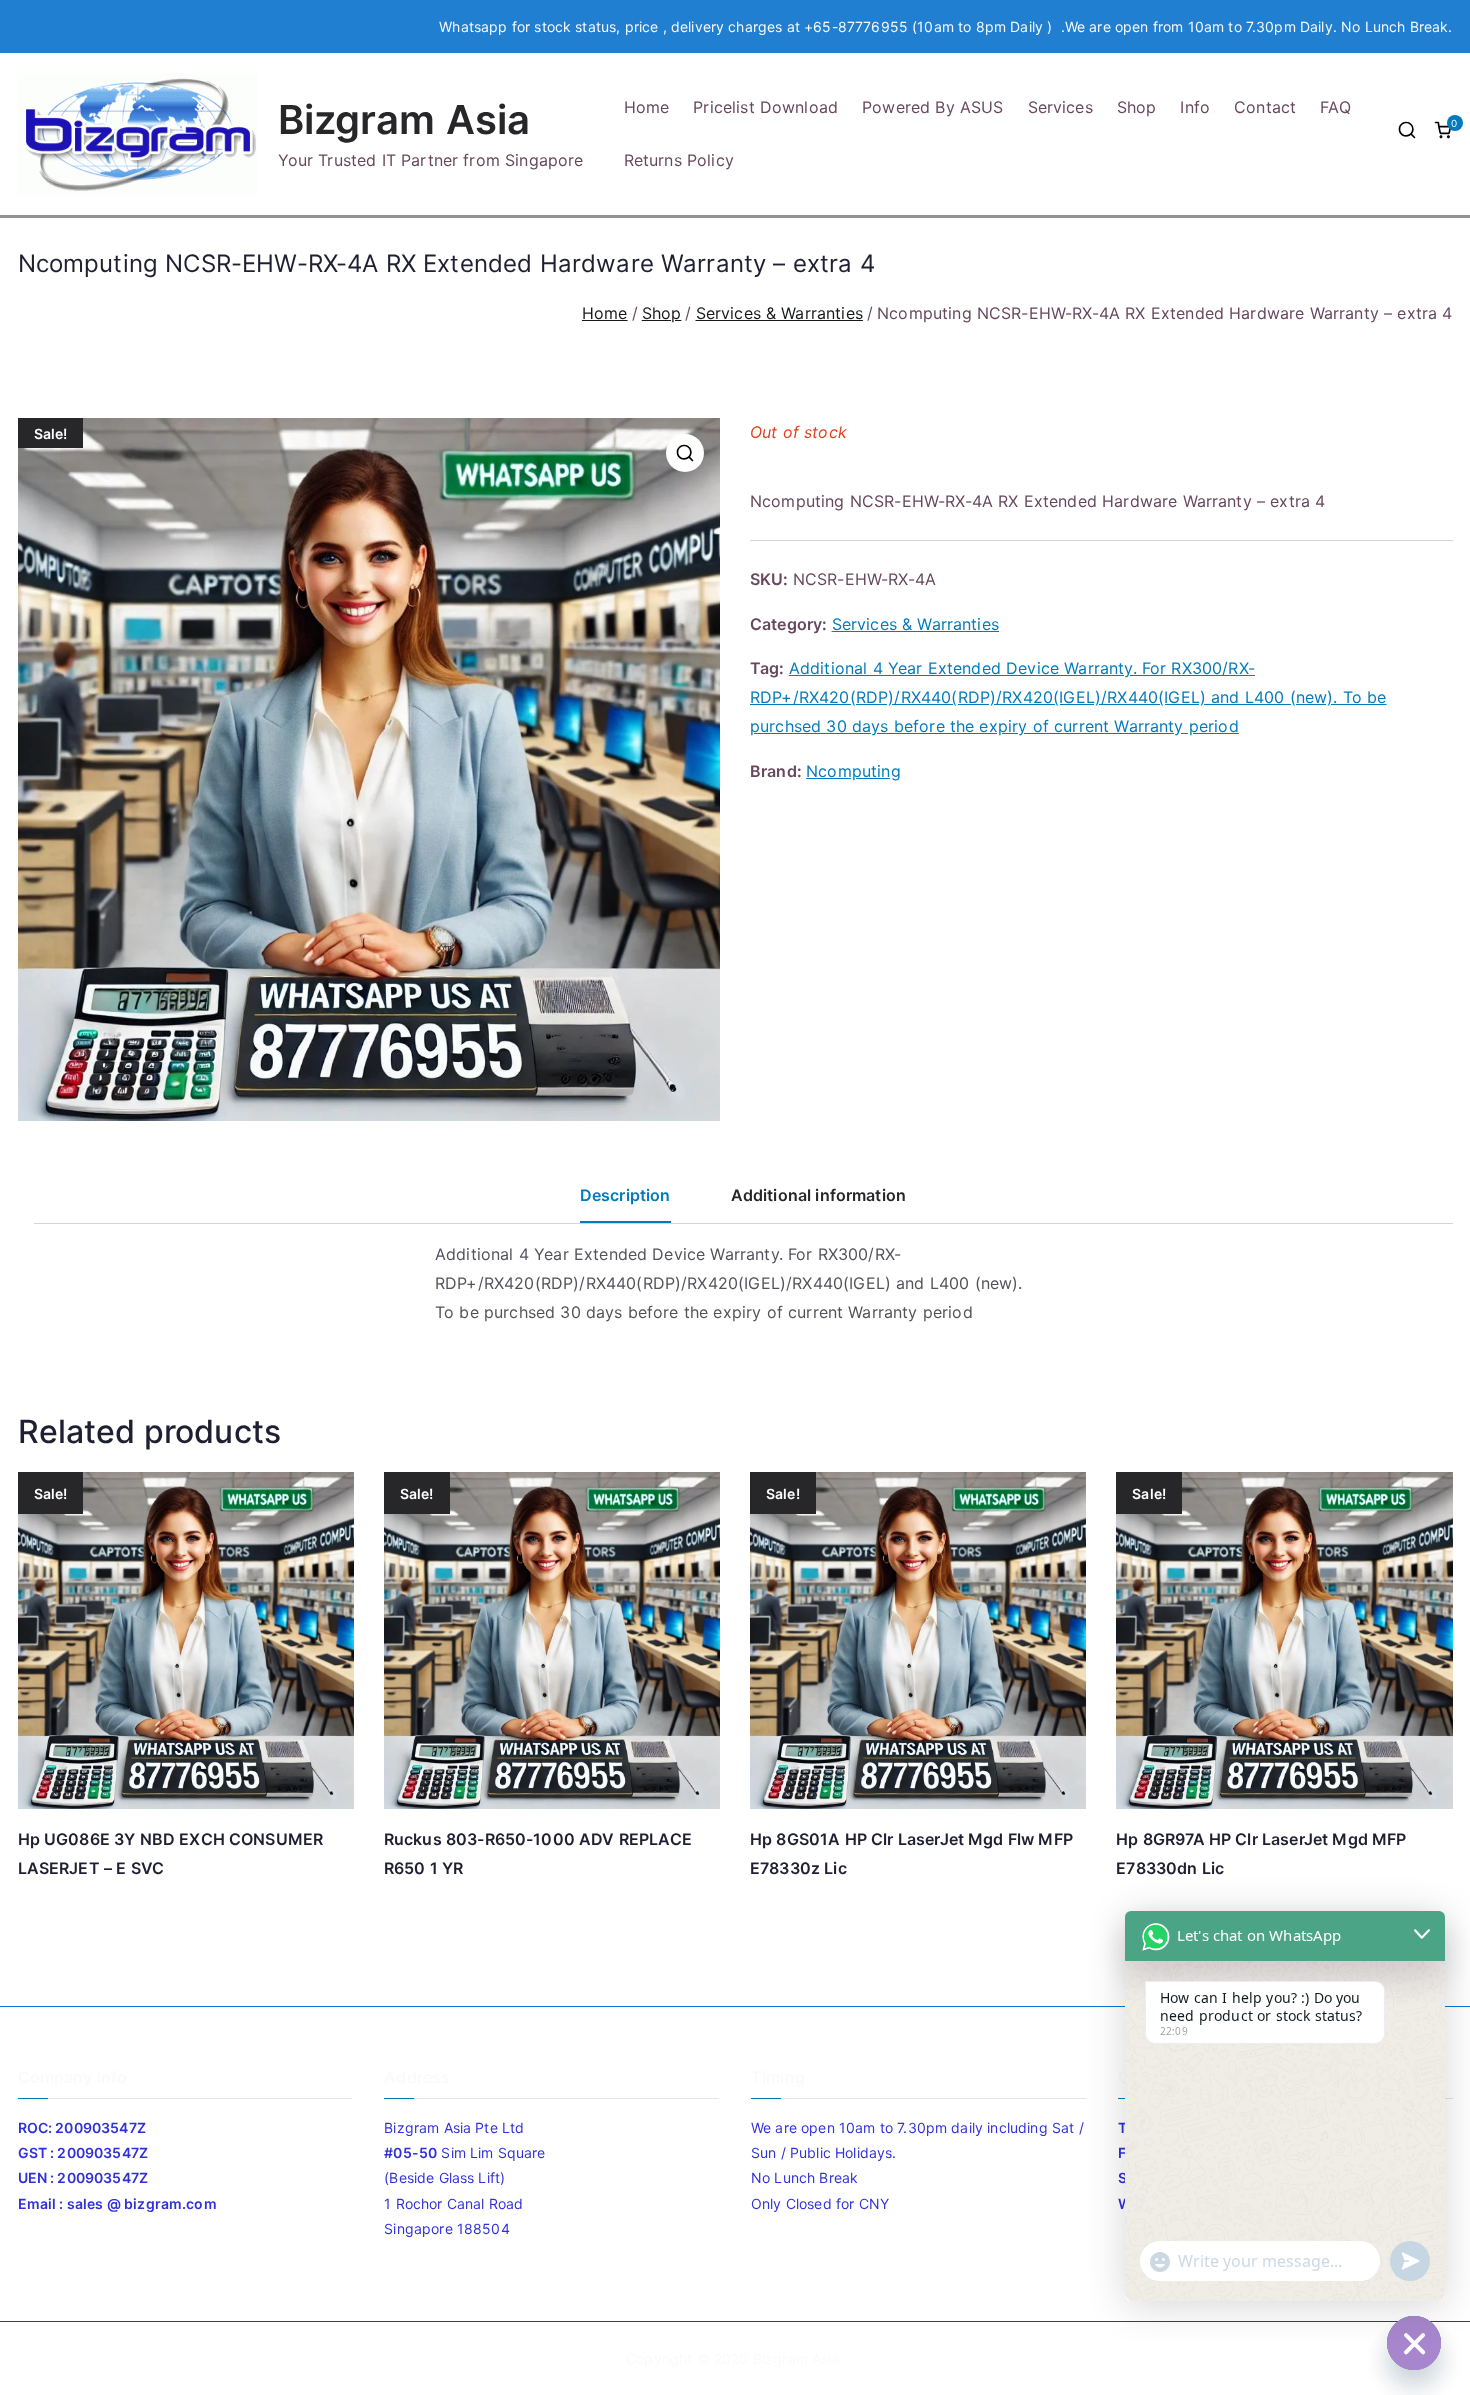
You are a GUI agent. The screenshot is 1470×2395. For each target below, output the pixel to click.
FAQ (1335, 107)
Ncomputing (853, 771)
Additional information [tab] (819, 1195)
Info (1195, 107)
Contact (1265, 107)
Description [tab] (625, 1195)
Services (1060, 107)
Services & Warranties (779, 313)
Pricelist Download (765, 107)
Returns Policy (679, 160)
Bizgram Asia (404, 119)
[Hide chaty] (1414, 2343)
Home (647, 107)
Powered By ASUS (932, 107)
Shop (1137, 107)
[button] (685, 453)
